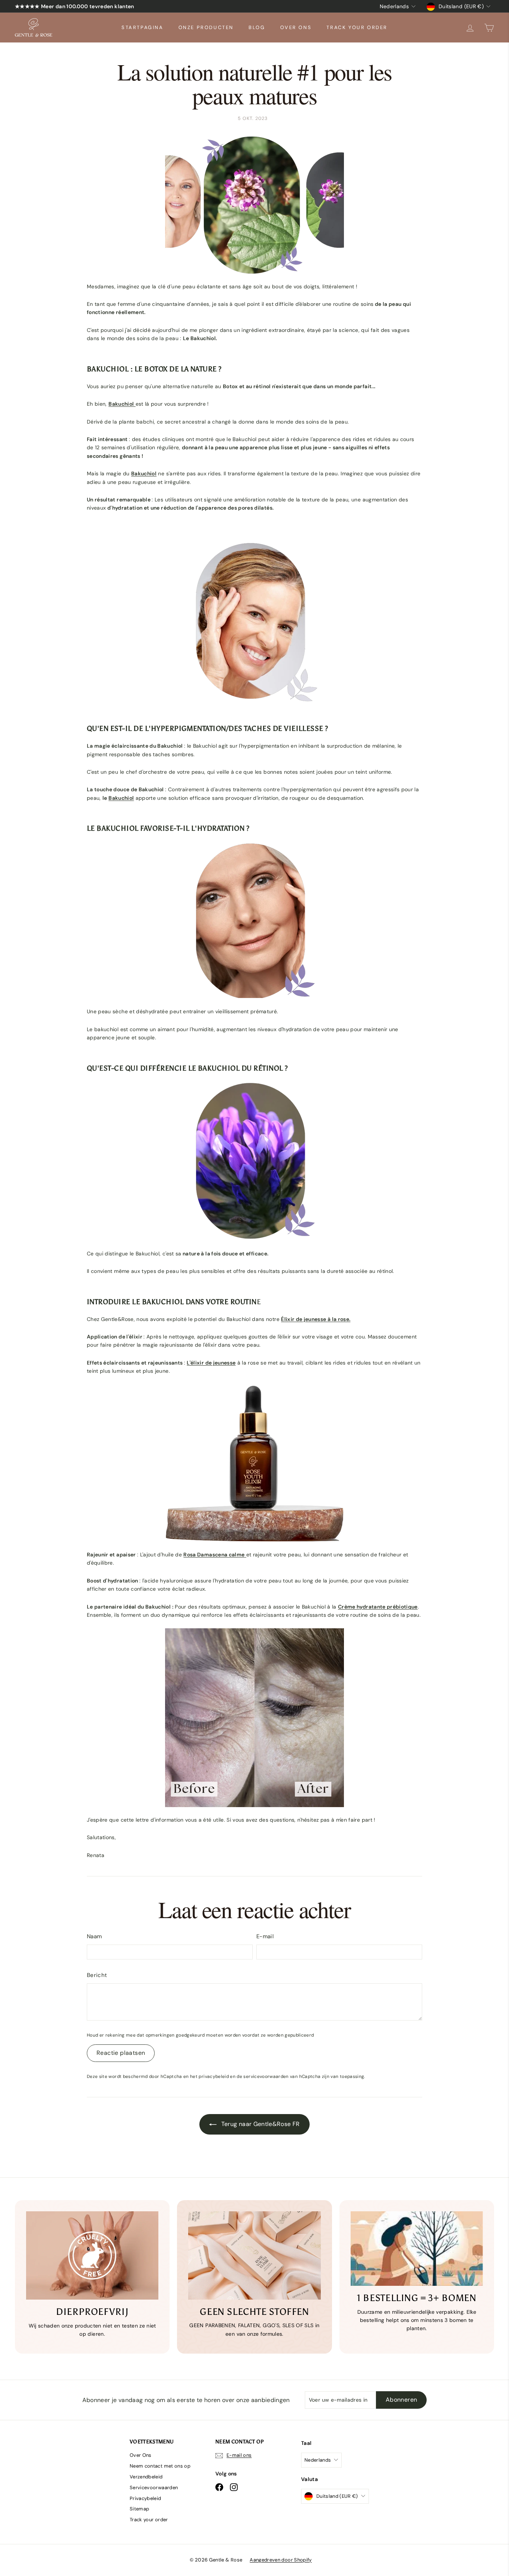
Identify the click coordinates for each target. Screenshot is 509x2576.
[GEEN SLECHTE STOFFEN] (254, 2255)
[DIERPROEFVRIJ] (92, 2255)
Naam (94, 1936)
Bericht (97, 1975)
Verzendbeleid (146, 2477)
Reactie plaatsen (121, 2053)
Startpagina (143, 27)
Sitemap (139, 2509)
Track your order (357, 27)
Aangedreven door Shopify (281, 2560)
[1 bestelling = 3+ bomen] (417, 2249)
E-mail (265, 1936)
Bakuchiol (121, 798)
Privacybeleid (146, 2498)
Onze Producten (206, 27)
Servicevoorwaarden (154, 2488)
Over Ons (296, 27)
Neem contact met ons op (160, 2466)
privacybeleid (214, 2076)
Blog (257, 27)
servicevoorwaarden (266, 2076)
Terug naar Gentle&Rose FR (260, 2124)
